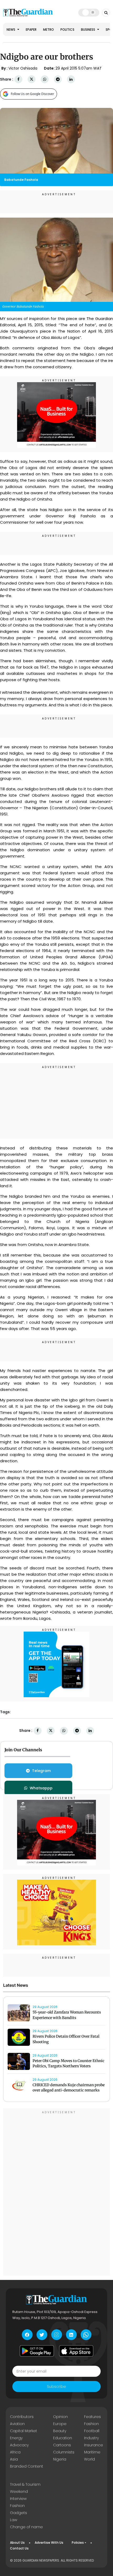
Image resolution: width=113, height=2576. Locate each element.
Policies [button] (78, 2543)
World (89, 2459)
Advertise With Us (49, 2543)
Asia (14, 2459)
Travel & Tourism (25, 2484)
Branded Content (27, 2466)
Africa (15, 2452)
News (11, 30)
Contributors (22, 2417)
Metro (48, 30)
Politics (67, 30)
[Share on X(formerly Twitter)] (32, 79)
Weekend (19, 2491)
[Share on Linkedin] (71, 79)
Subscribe (56, 2386)
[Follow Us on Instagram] (57, 2335)
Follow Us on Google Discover (32, 94)
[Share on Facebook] (18, 79)
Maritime (92, 2452)
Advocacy (19, 2445)
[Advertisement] (56, 1102)
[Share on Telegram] (58, 79)
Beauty (60, 2431)
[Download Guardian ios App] (76, 2351)
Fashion (91, 2424)
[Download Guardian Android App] (37, 2351)
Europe (60, 2424)
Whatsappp (41, 1788)
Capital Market (24, 2431)
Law (14, 2520)
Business (88, 30)
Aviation (17, 2424)
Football (92, 2431)
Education (63, 2438)
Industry (91, 2438)
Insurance (94, 2445)
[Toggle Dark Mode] (89, 12)
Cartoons (62, 2445)
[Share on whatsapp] (45, 79)
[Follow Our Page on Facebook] (27, 2335)
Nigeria (60, 2459)
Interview (18, 2499)
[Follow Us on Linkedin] (71, 2335)
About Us (17, 2543)
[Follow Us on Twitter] (42, 2335)
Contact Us (19, 2548)
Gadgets (19, 2513)
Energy (16, 2438)
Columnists (64, 2452)
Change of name (26, 2527)
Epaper (31, 30)
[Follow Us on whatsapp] (86, 2335)
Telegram (41, 1771)
